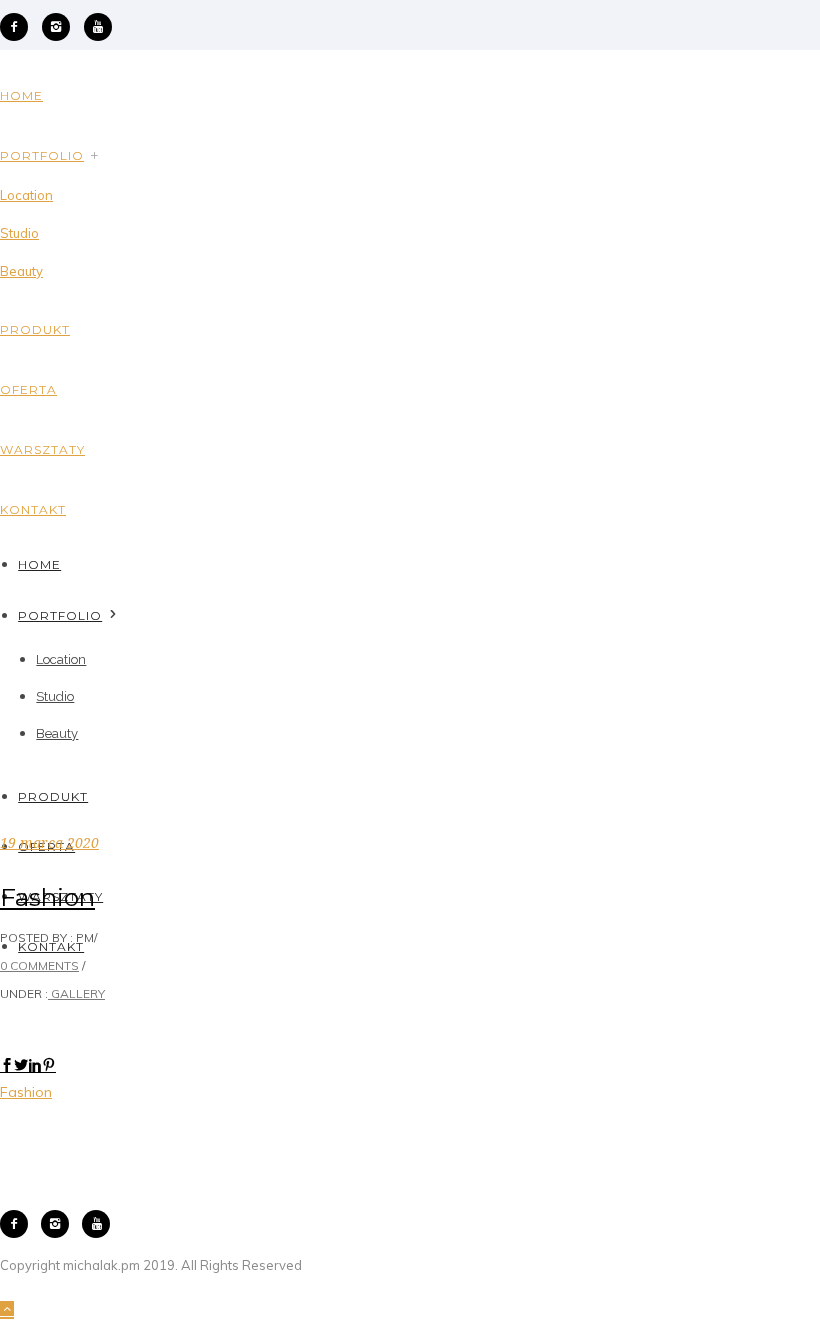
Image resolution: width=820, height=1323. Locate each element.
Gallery (76, 993)
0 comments (39, 965)
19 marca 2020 (49, 843)
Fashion (47, 897)
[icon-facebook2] (19, 27)
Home (21, 95)
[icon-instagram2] (61, 27)
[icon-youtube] (98, 27)
